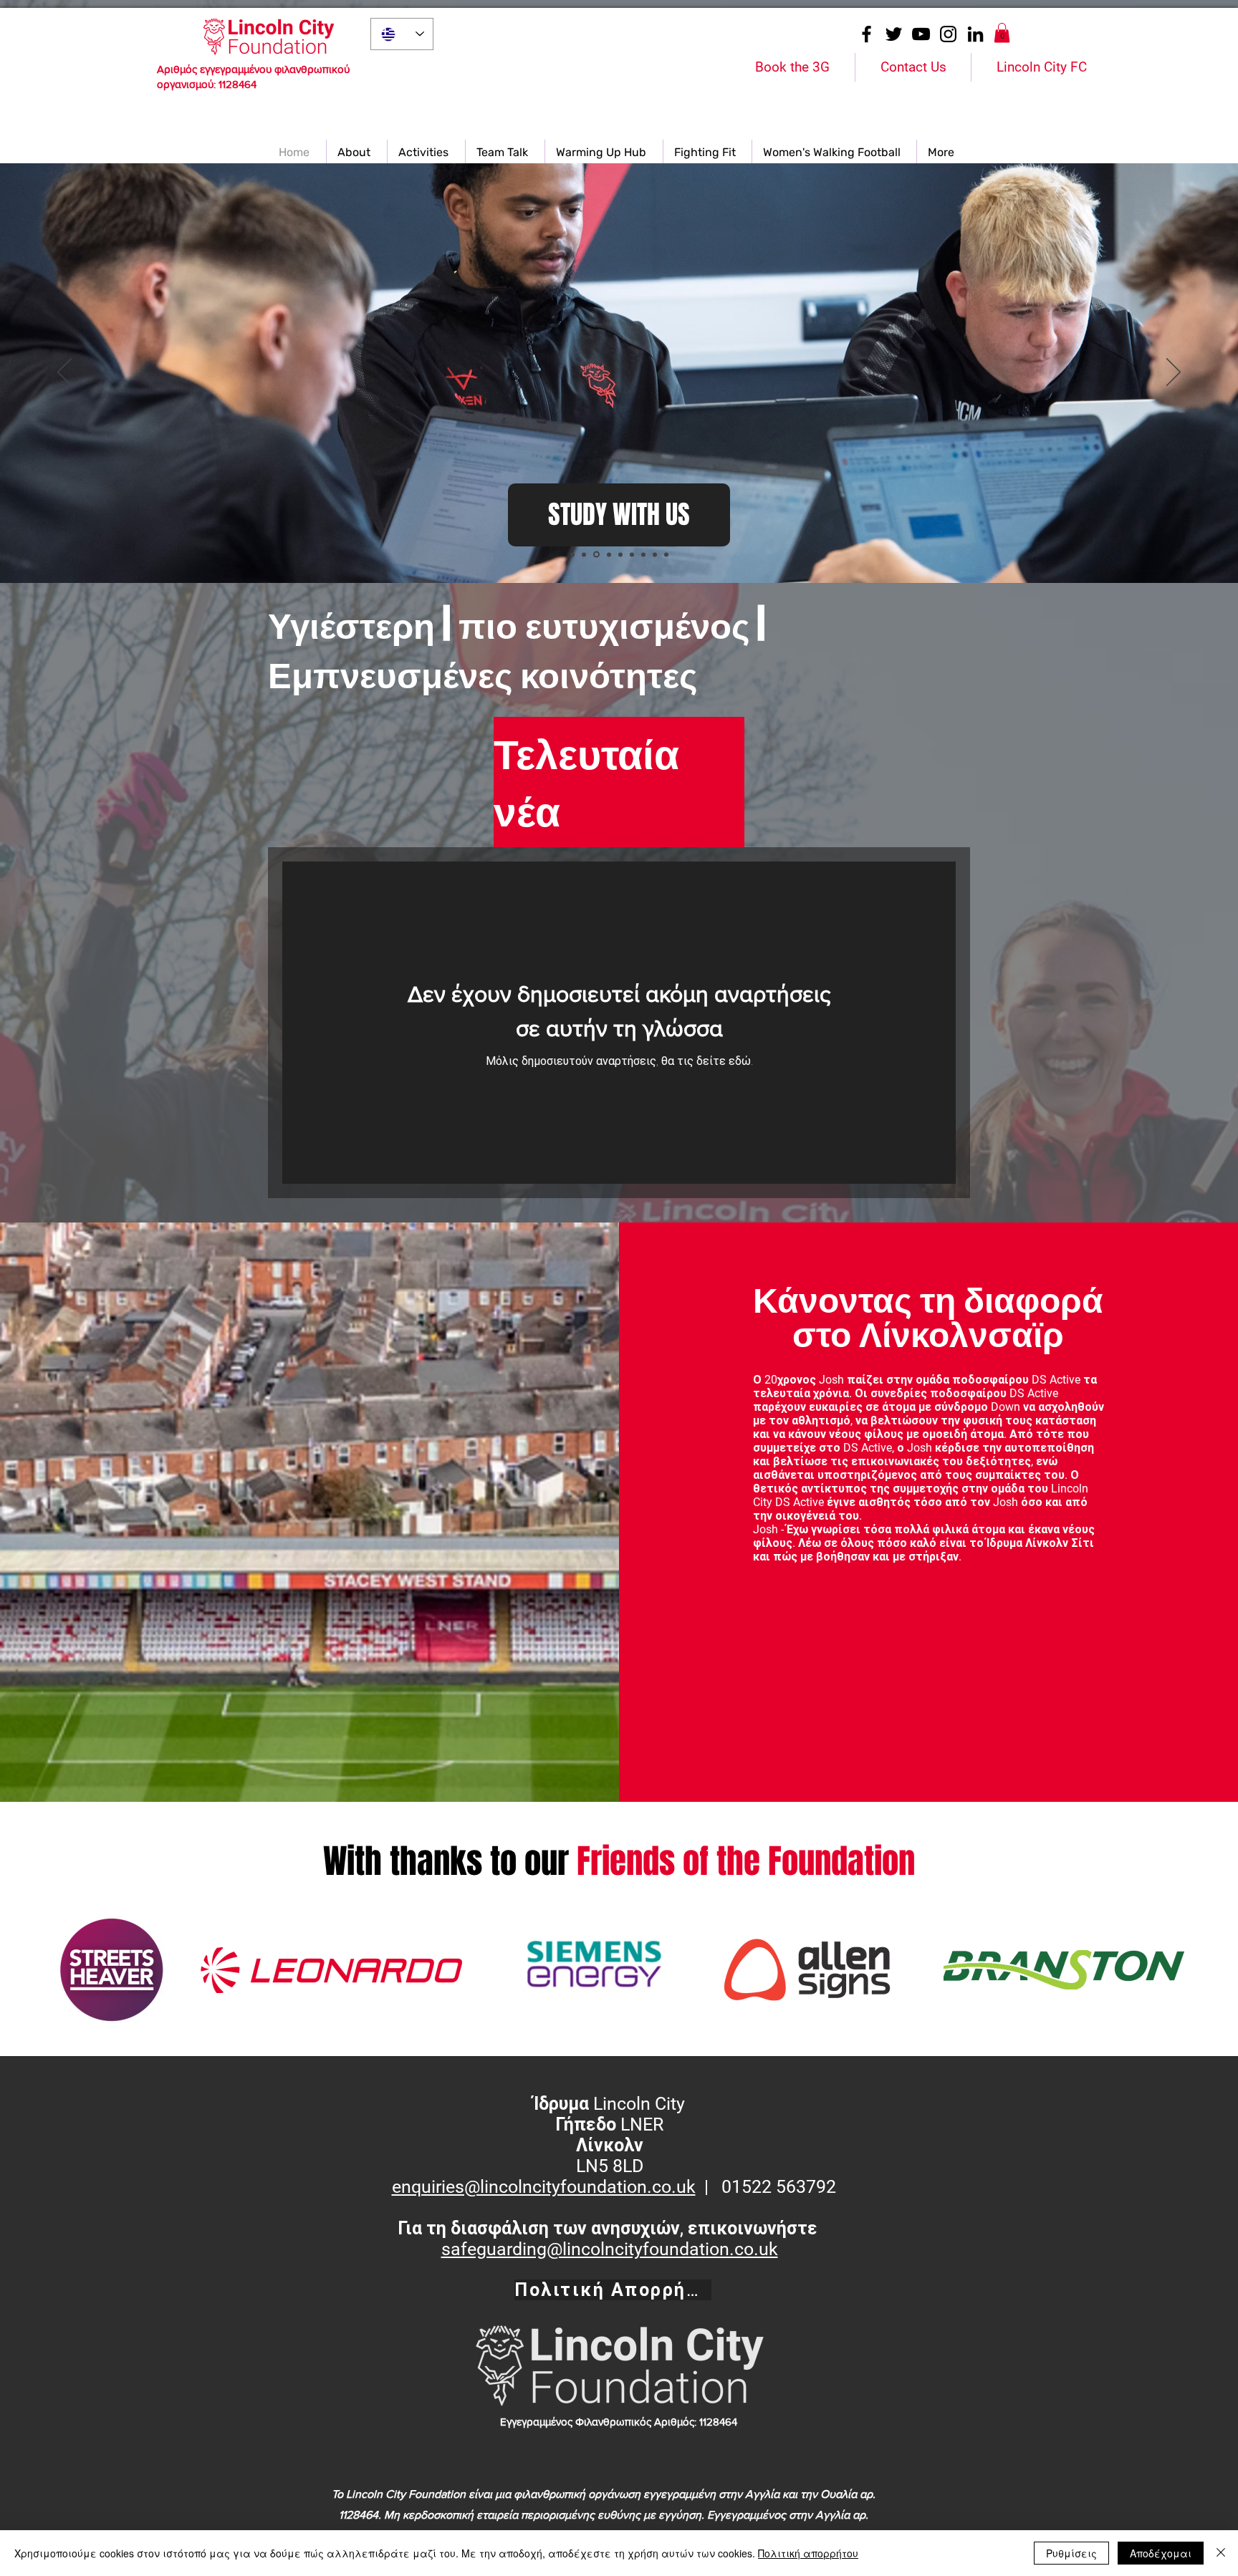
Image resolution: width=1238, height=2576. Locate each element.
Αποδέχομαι (1161, 2553)
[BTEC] (595, 554)
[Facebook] (867, 34)
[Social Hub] (620, 554)
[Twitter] (894, 34)
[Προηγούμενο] (64, 373)
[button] (1002, 33)
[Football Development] (608, 555)
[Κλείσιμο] (1221, 2553)
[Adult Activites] (643, 554)
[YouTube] (921, 34)
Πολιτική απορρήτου (808, 2553)
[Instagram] (948, 34)
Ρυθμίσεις (1071, 2553)
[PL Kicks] (632, 554)
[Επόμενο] (1174, 373)
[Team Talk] (655, 554)
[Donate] (666, 554)
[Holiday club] (584, 554)
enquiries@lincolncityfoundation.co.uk (544, 2187)
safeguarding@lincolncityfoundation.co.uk (610, 2249)
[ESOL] (572, 554)
